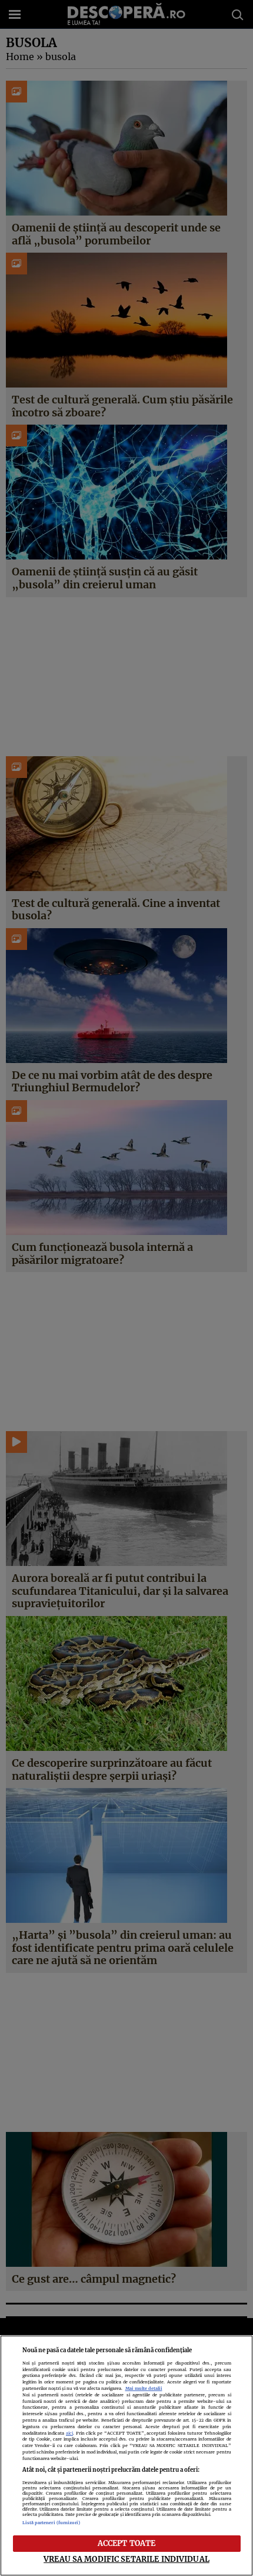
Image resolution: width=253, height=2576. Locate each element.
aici (69, 2433)
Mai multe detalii (144, 2388)
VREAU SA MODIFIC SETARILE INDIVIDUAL (126, 2559)
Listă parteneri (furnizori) (51, 2523)
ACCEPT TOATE (127, 2543)
